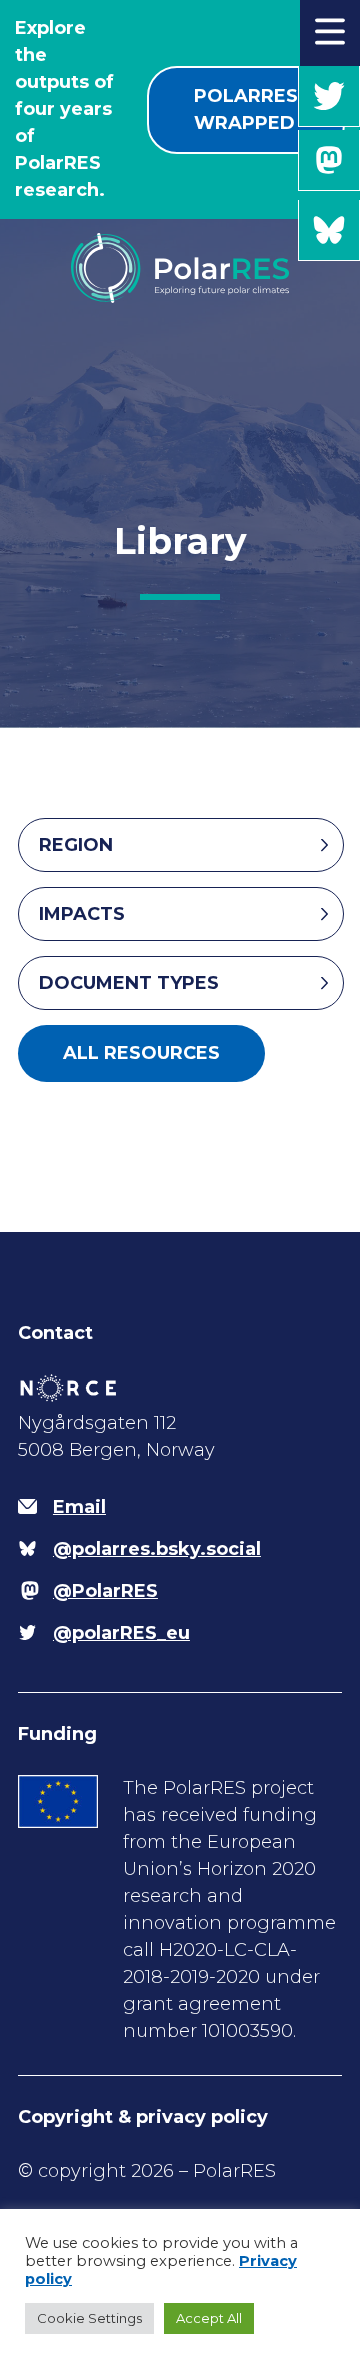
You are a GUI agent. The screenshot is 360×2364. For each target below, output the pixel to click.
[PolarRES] (179, 272)
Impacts (82, 914)
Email (79, 1507)
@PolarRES (329, 160)
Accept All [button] (209, 2318)
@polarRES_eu (329, 96)
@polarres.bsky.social (329, 230)
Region (76, 845)
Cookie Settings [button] (89, 2318)
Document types (129, 983)
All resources (141, 1053)
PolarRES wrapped (246, 109)
